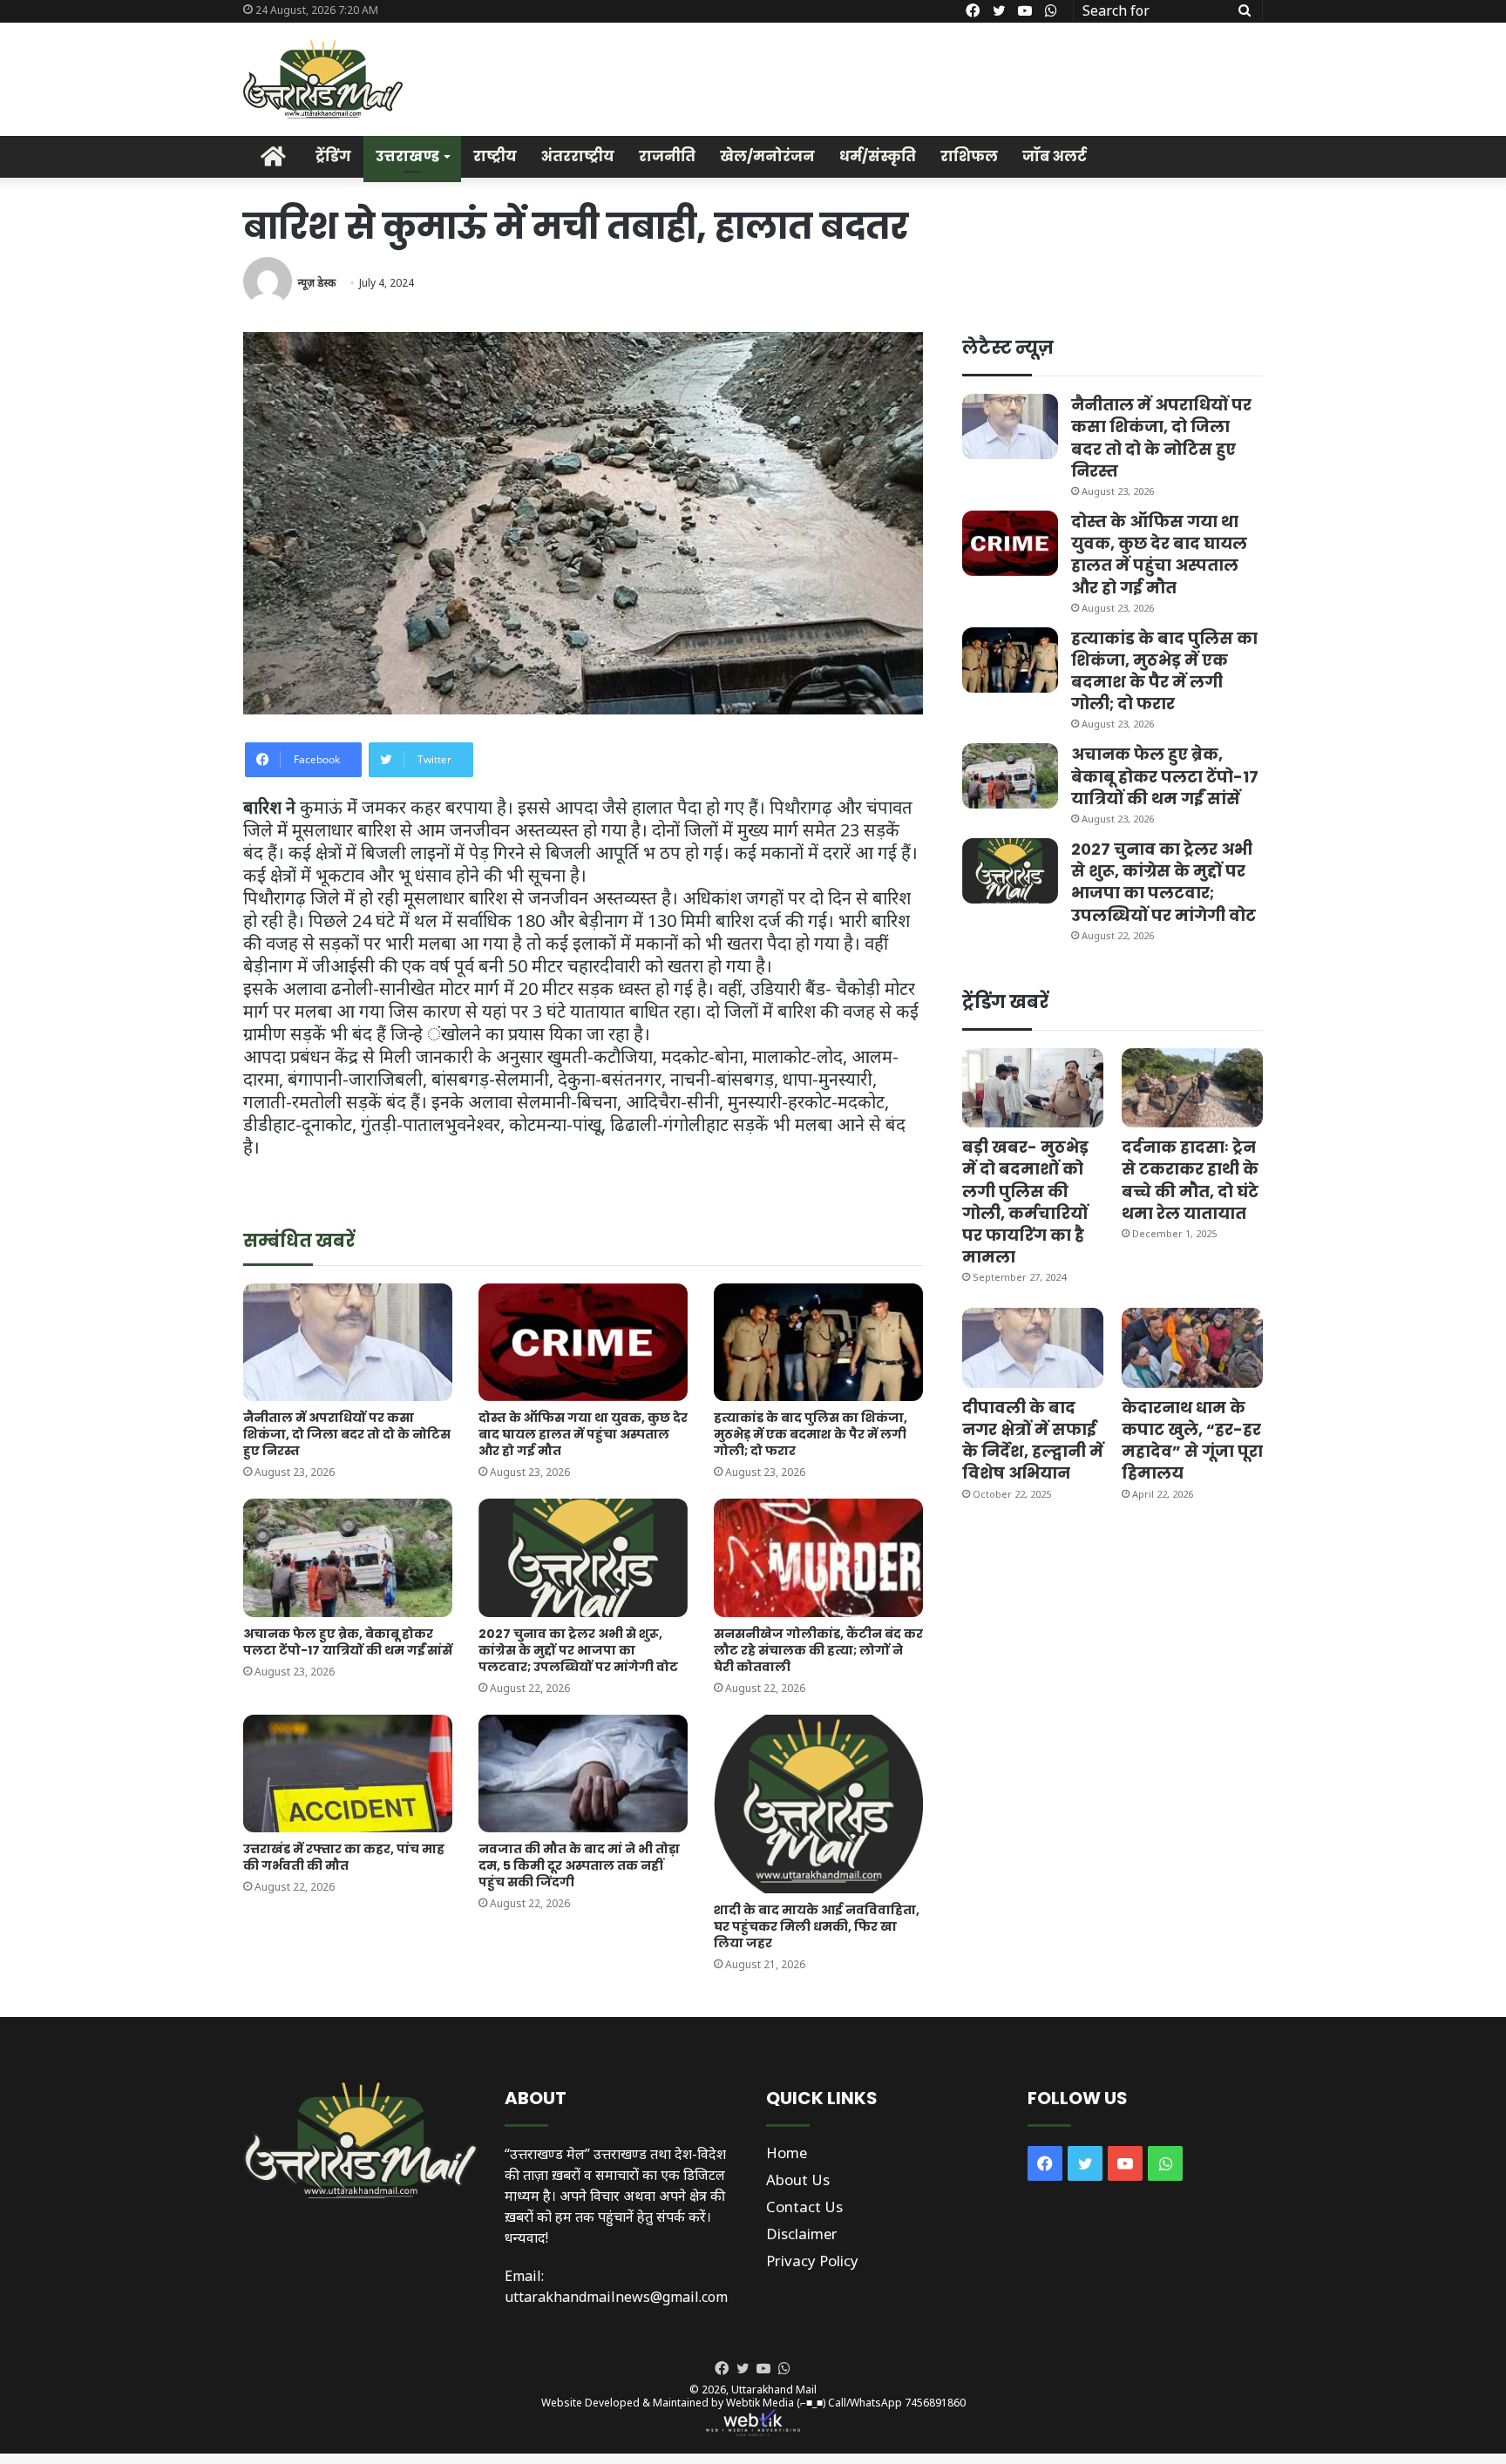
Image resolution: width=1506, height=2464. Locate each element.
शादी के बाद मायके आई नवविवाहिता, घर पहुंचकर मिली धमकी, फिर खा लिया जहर (817, 1926)
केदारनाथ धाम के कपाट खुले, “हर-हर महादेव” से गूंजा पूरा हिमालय (1192, 1441)
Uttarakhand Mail (774, 2390)
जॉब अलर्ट (1055, 156)
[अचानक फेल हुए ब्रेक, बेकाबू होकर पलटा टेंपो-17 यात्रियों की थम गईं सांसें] (348, 1557)
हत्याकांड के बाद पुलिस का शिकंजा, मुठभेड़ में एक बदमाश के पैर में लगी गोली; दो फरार (811, 1434)
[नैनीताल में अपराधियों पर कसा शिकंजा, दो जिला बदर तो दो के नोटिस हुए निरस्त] (348, 1342)
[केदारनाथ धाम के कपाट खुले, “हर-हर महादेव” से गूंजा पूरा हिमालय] (1192, 1347)
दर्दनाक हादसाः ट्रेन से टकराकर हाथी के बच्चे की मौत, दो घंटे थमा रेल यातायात (1190, 1180)
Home (787, 2153)
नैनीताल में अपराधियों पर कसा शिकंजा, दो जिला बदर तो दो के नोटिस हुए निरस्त (347, 1434)
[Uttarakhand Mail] (323, 79)
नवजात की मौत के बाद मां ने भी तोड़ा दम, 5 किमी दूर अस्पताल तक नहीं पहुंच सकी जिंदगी (579, 1865)
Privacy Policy (812, 2261)
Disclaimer (802, 2234)
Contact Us (804, 2207)
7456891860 (935, 2403)
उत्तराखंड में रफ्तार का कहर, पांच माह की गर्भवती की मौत (344, 1857)
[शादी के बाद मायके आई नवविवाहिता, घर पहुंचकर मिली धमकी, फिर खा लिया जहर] (818, 1804)
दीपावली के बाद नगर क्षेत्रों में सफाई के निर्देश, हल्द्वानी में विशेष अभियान (1033, 1441)
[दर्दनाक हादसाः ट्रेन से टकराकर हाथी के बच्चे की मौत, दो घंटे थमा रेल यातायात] (1192, 1088)
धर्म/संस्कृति (878, 156)
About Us (798, 2180)
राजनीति (667, 156)
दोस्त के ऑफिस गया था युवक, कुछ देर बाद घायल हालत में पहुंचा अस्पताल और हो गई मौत (583, 1434)
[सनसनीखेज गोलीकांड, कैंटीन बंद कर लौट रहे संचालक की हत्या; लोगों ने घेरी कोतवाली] (818, 1557)
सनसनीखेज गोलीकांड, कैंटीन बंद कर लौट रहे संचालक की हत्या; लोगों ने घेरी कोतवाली (818, 1650)
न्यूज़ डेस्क (316, 283)
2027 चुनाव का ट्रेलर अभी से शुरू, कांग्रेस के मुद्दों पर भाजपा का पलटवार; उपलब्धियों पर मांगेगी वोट (578, 1650)
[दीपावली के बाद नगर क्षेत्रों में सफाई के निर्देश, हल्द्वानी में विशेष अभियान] (1033, 1347)
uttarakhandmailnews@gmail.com (616, 2297)
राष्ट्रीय (495, 156)
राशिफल (969, 156)
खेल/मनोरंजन (767, 156)
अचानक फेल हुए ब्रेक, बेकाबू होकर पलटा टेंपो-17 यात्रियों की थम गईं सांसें (348, 1642)
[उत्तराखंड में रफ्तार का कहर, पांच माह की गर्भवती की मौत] (348, 1774)
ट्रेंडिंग (333, 156)
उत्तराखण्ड (407, 156)
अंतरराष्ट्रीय (578, 156)
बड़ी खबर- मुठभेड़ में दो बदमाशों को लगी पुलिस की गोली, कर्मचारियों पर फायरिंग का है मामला (1025, 1202)
